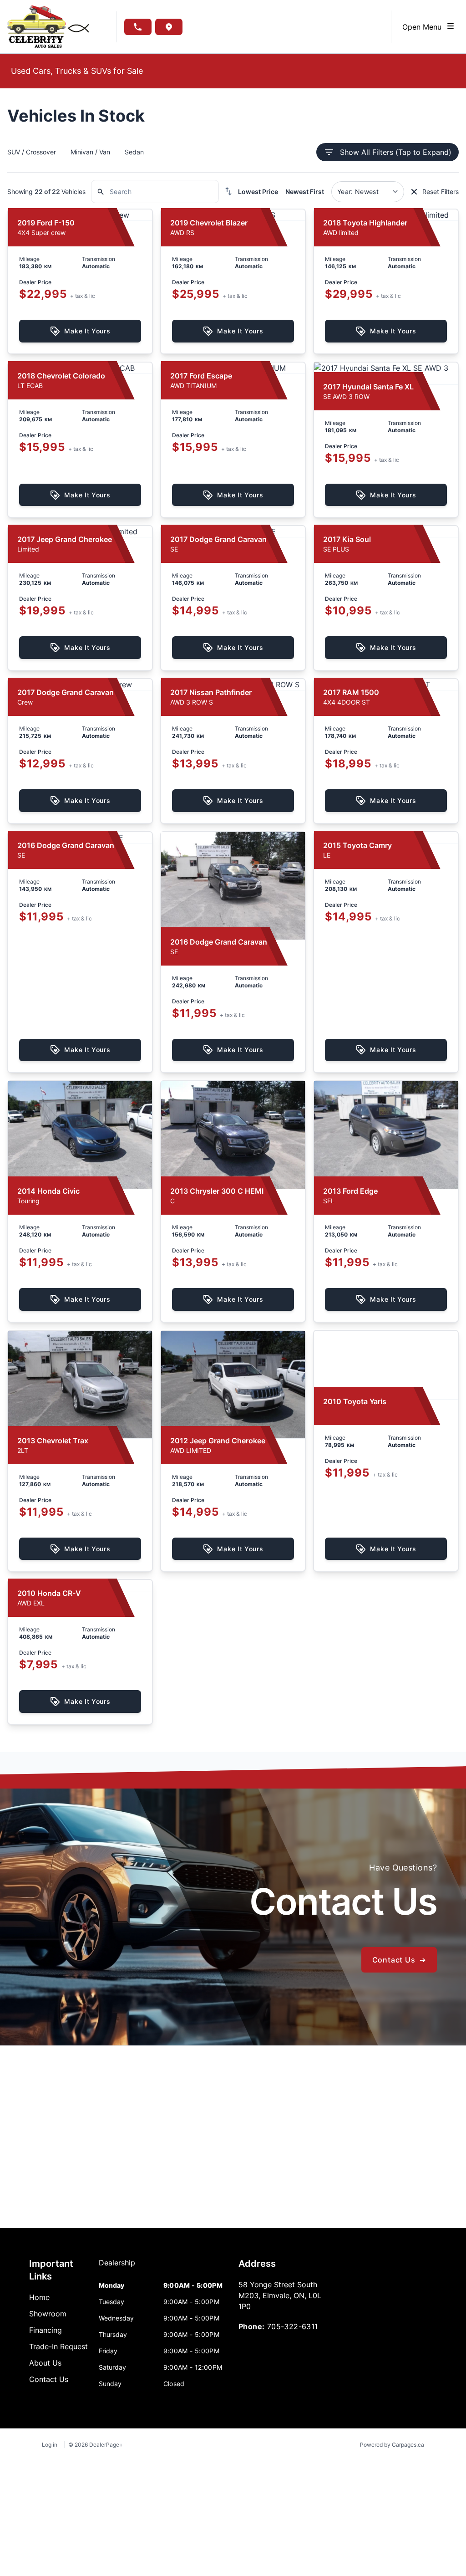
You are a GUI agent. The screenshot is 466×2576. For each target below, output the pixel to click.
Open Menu (424, 27)
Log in (50, 2445)
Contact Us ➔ (399, 1960)
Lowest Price (258, 192)
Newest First (305, 192)
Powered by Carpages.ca (392, 2445)
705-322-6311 (293, 2326)
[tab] (117, 2267)
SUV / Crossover (32, 152)
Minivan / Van (90, 152)
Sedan (134, 152)
